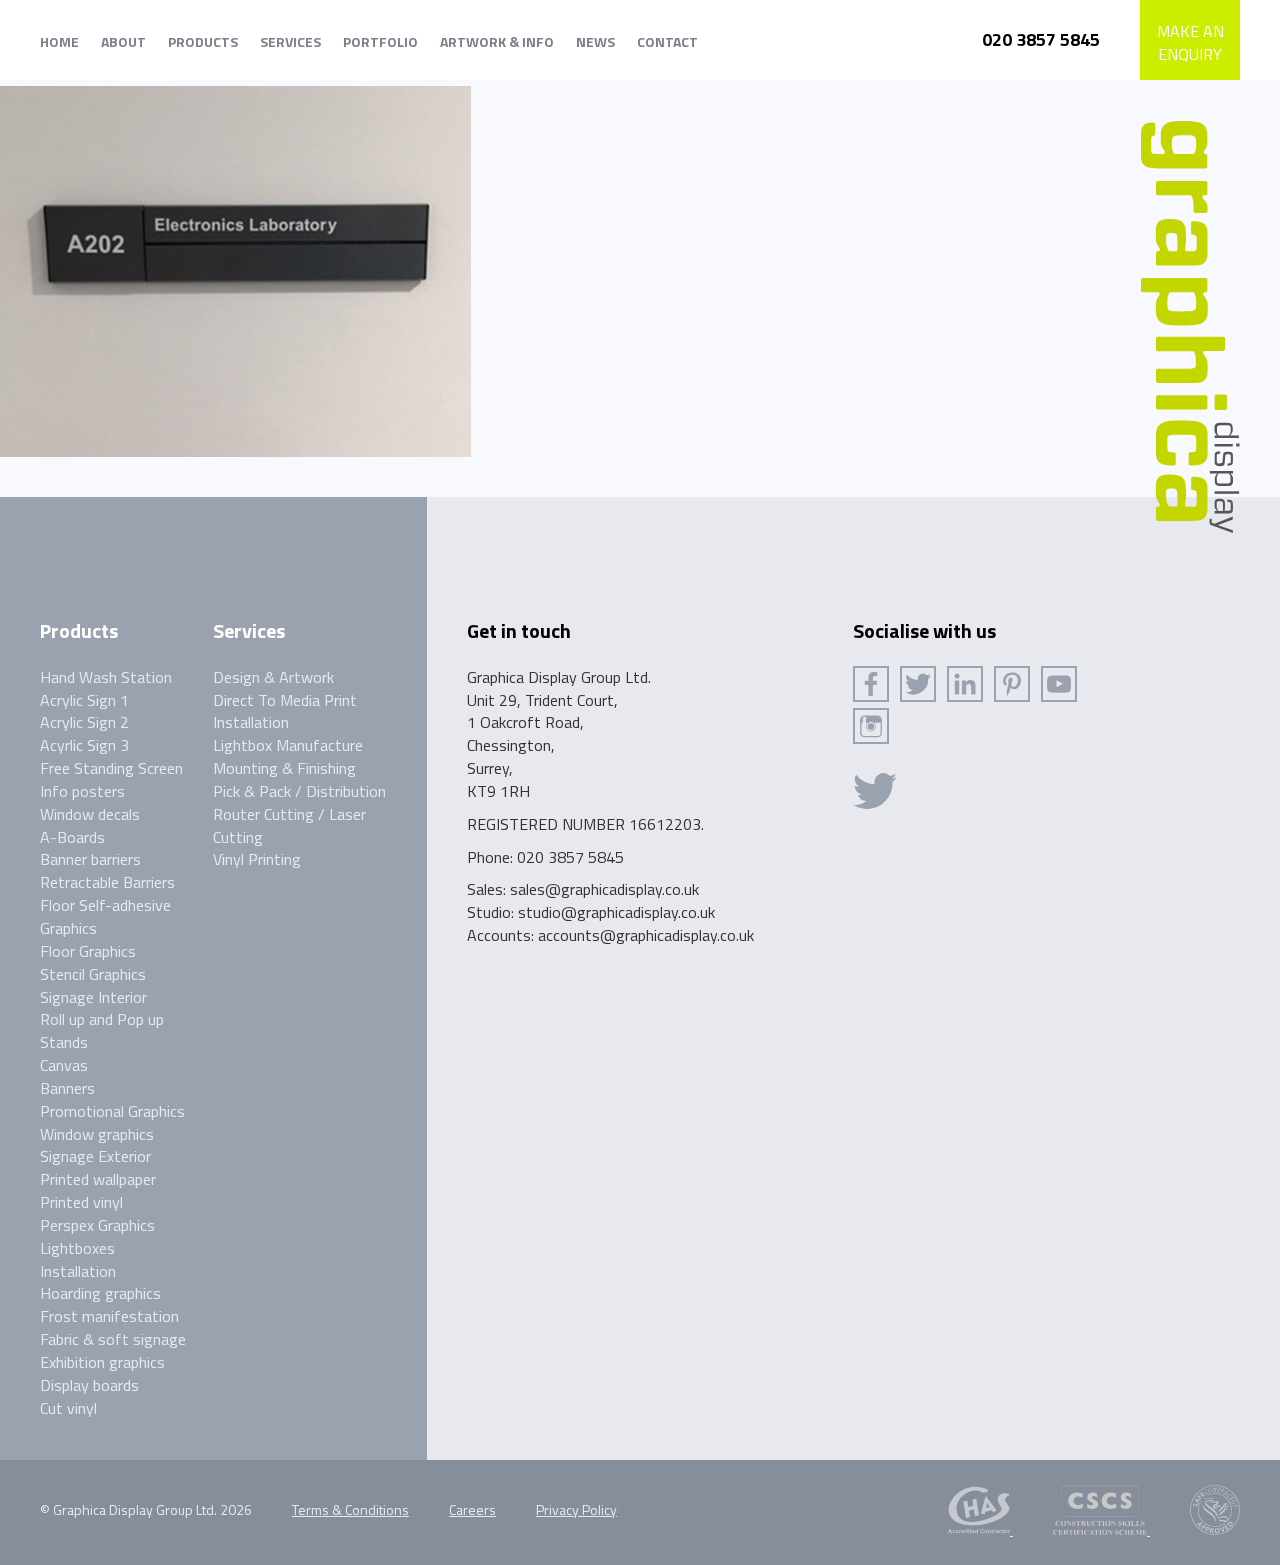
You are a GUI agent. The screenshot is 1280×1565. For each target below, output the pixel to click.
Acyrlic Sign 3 (84, 745)
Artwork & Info (497, 41)
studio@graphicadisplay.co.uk (616, 912)
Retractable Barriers (107, 882)
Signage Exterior (95, 1156)
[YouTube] (1059, 684)
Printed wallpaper (98, 1179)
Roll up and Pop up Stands (102, 1030)
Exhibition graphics (102, 1362)
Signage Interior (93, 997)
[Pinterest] (1012, 684)
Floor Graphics (88, 951)
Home (59, 41)
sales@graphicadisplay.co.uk (604, 889)
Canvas (64, 1065)
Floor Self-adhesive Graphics (105, 916)
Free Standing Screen (111, 768)
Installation (78, 1271)
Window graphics (97, 1134)
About (123, 41)
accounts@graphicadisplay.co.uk (646, 935)
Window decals (90, 814)
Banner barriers (90, 859)
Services (290, 41)
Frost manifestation (109, 1316)
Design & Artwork (273, 677)
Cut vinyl (68, 1408)
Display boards (89, 1385)
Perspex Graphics (97, 1225)
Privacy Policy (576, 1509)
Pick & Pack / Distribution (299, 791)
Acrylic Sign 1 (84, 700)
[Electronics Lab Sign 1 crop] (235, 270)
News (595, 41)
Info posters (82, 791)
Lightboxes (77, 1248)
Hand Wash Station (106, 677)
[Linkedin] (965, 684)
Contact (667, 41)
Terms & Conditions (350, 1509)
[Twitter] (918, 684)
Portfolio (380, 41)
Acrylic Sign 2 (84, 722)
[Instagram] (871, 726)
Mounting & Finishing (284, 768)
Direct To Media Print (285, 700)
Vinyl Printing (257, 859)
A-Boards (72, 837)
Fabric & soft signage (113, 1339)
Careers (472, 1509)
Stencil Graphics (93, 974)
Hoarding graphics (100, 1293)
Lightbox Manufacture (288, 745)
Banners (67, 1088)
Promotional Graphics (112, 1111)
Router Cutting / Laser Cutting (289, 825)
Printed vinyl (81, 1202)
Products (203, 41)
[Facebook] (871, 684)
